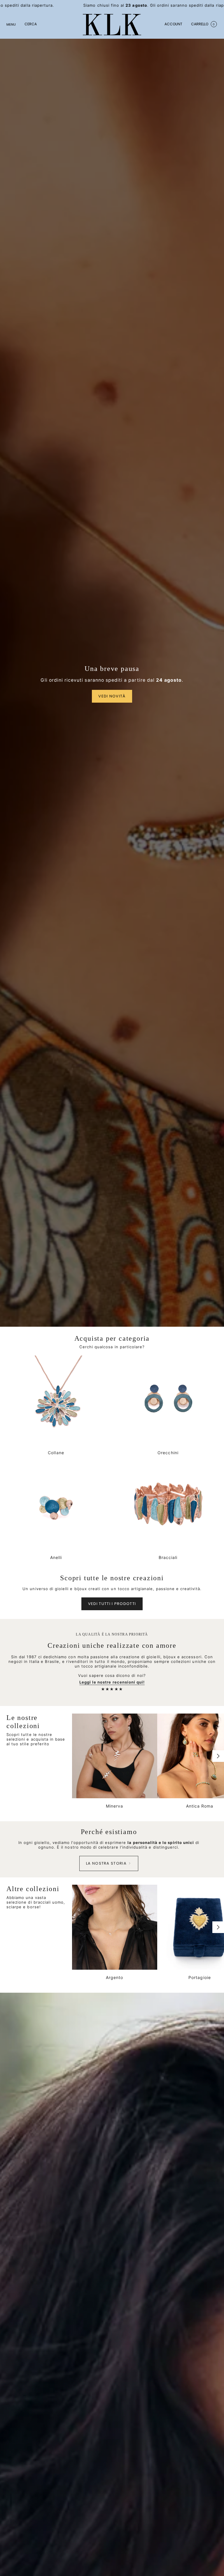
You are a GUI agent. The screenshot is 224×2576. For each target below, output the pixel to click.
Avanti (218, 1756)
